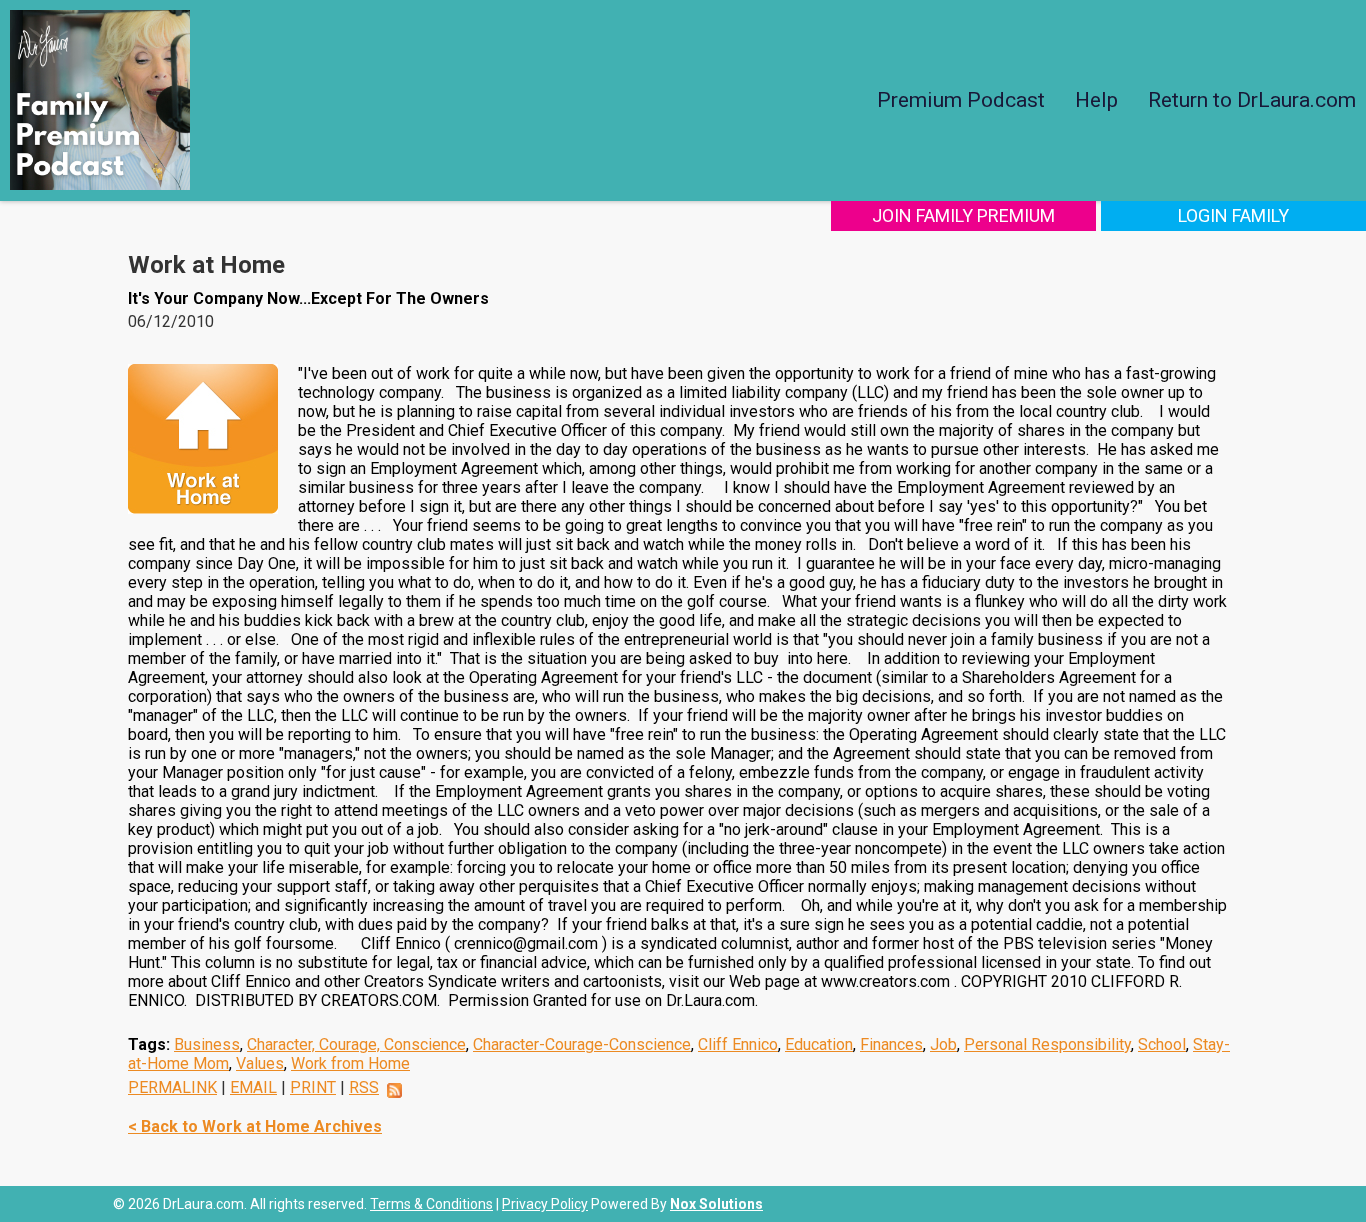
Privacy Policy (545, 1204)
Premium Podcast (961, 100)
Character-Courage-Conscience (582, 1044)
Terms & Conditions (431, 1204)
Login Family (1233, 215)
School (1162, 1044)
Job (943, 1044)
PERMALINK (172, 1087)
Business (207, 1044)
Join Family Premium (963, 215)
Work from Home (350, 1063)
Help (1096, 100)
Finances (891, 1044)
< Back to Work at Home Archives (255, 1126)
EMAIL (253, 1087)
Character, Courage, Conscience (356, 1044)
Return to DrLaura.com (1252, 100)
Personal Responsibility (1047, 1044)
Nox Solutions (716, 1204)
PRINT (313, 1087)
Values (260, 1063)
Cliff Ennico (738, 1044)
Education (819, 1044)
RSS (364, 1087)
